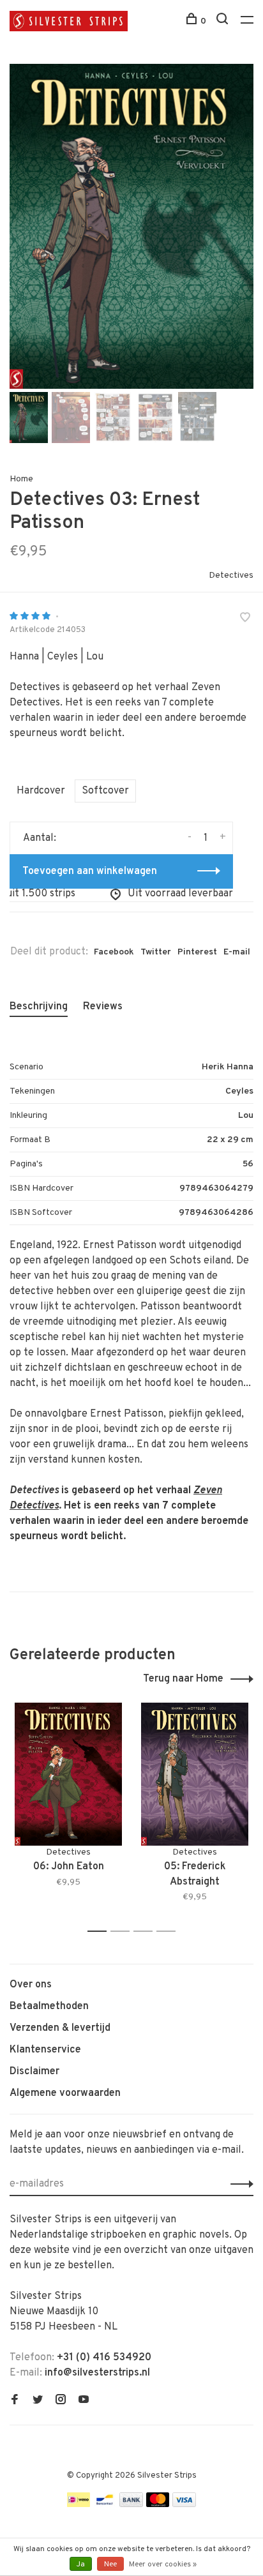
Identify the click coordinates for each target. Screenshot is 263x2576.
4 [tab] (169, 1932)
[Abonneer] (238, 2184)
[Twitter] (38, 2401)
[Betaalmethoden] (79, 2504)
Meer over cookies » (163, 2565)
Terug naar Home (183, 1679)
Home (21, 479)
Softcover (105, 791)
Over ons (31, 1985)
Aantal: (40, 838)
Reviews (103, 1007)
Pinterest (197, 952)
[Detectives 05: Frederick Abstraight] (195, 1774)
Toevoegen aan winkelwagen (90, 871)
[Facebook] (15, 2401)
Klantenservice (45, 2050)
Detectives (231, 576)
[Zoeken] (224, 21)
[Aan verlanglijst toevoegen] (245, 619)
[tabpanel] (131, 226)
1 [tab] (101, 1932)
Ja (81, 2565)
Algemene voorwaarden (65, 2093)
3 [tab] (147, 1932)
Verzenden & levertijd (60, 2028)
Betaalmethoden (49, 2007)
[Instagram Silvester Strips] (61, 2401)
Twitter (156, 952)
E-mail (237, 952)
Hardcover (41, 791)
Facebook (114, 952)
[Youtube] (84, 2401)
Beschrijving (39, 1007)
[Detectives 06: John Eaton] (68, 1774)
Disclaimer (34, 2072)
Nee (110, 2565)
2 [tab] (124, 1932)
